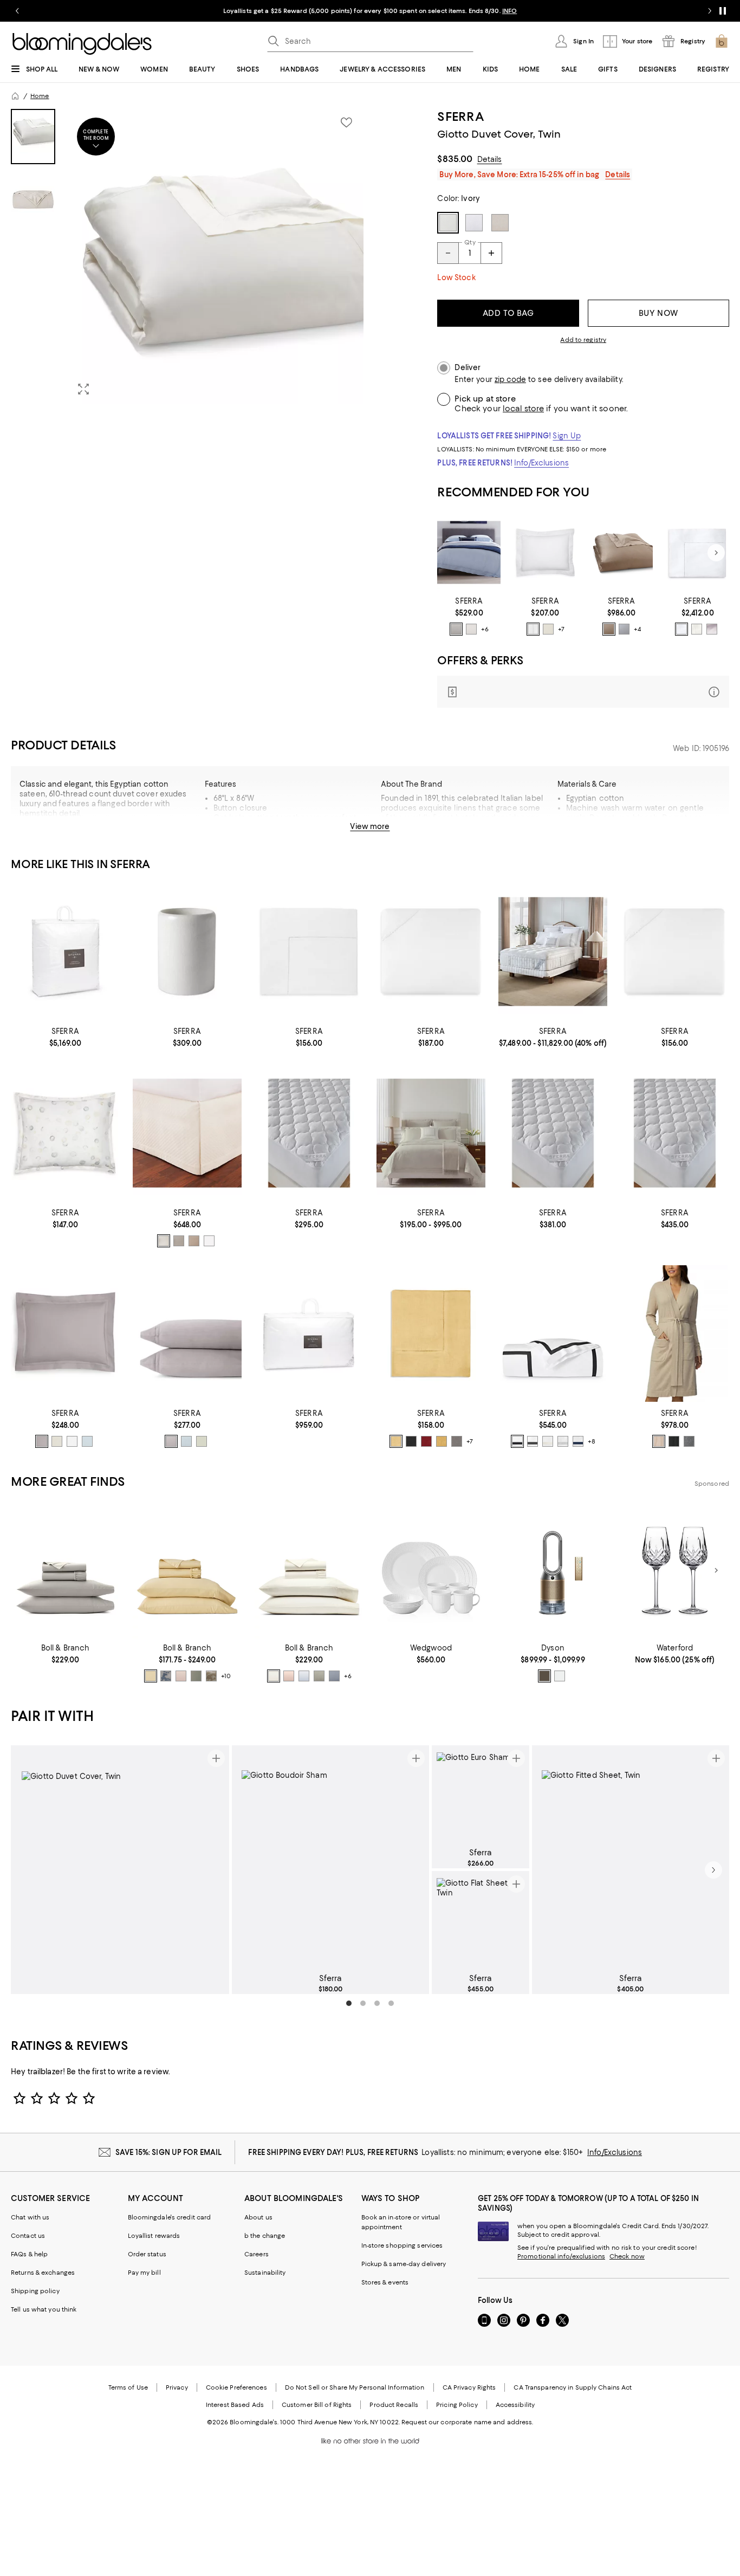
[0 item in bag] (722, 41)
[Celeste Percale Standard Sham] (545, 553)
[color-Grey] (457, 1441)
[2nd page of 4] (363, 2003)
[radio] (456, 629)
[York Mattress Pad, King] (675, 1133)
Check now (627, 2256)
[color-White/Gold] (560, 1676)
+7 (561, 630)
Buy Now (658, 313)
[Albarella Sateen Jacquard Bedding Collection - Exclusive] (431, 1133)
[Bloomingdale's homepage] (15, 96)
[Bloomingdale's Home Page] (82, 44)
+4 (637, 630)
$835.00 (455, 159)
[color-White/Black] (517, 1441)
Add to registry (583, 340)
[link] (469, 616)
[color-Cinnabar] (426, 1441)
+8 (592, 1441)
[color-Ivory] (471, 629)
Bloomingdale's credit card (170, 2217)
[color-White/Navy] (578, 1441)
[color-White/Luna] (563, 1441)
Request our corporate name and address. (467, 2422)
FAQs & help (29, 2254)
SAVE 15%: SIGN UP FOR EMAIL (169, 2152)
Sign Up (567, 436)
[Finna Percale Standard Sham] (65, 1333)
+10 (226, 1676)
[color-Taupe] (194, 1241)
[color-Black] (411, 1441)
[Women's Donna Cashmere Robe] (675, 1333)
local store (523, 409)
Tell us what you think (44, 2309)
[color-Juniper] (319, 1676)
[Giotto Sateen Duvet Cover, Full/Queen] (622, 553)
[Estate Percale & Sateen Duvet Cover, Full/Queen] (553, 1333)
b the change (265, 2236)
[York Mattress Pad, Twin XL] (309, 1133)
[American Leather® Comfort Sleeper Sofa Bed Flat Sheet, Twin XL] (309, 952)
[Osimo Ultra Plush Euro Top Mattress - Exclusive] (553, 952)
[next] (713, 1870)
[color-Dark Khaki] (609, 629)
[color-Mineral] (334, 1676)
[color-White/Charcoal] (533, 1441)
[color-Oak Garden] (211, 1676)
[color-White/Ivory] (548, 1441)
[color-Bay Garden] (166, 1676)
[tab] (33, 137)
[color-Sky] (87, 1441)
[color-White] (533, 629)
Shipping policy (35, 2291)
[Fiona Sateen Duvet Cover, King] (469, 553)
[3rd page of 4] (377, 2003)
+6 (485, 630)
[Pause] (723, 11)
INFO (509, 11)
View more (370, 826)
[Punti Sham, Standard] (65, 1133)
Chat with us (30, 2217)
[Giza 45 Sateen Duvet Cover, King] (697, 553)
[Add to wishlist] (346, 122)
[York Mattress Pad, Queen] (553, 1133)
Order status (147, 2254)
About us (258, 2217)
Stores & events (385, 2282)
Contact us (28, 2236)
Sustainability (265, 2273)
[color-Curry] (442, 1441)
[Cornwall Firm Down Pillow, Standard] (309, 1333)
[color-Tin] (712, 629)
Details (490, 159)
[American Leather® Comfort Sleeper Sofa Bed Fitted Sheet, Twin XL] (675, 952)
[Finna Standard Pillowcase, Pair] (187, 1333)
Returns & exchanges (43, 2273)
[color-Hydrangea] (304, 1676)
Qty (470, 242)
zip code (510, 380)
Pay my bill (144, 2273)
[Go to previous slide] (17, 11)
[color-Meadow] (196, 1676)
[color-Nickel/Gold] (544, 1676)
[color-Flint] (42, 1441)
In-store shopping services (402, 2245)
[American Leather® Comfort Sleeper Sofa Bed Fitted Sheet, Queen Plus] (431, 952)
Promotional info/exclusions (561, 2256)
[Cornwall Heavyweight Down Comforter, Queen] (65, 952)
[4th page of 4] (391, 2003)
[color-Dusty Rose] (181, 1676)
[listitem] (370, 11)
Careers (257, 2254)
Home (40, 96)
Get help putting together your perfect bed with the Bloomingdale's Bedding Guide (285, 827)
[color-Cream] (274, 1676)
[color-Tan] (659, 1441)
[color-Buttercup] (151, 1676)
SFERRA (460, 116)
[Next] (716, 553)
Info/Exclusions (541, 463)
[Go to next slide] (710, 11)
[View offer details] (583, 692)
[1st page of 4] (349, 2003)
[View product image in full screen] (83, 389)
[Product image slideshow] (216, 257)
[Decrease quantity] (448, 253)
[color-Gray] (456, 629)
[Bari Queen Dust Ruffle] (187, 1133)
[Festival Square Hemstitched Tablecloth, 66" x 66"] (431, 1333)
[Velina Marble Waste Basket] (187, 952)
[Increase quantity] (491, 253)
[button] (187, 257)
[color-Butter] (396, 1441)
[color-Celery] (202, 1441)
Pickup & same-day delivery (404, 2264)
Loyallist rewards (154, 2236)
